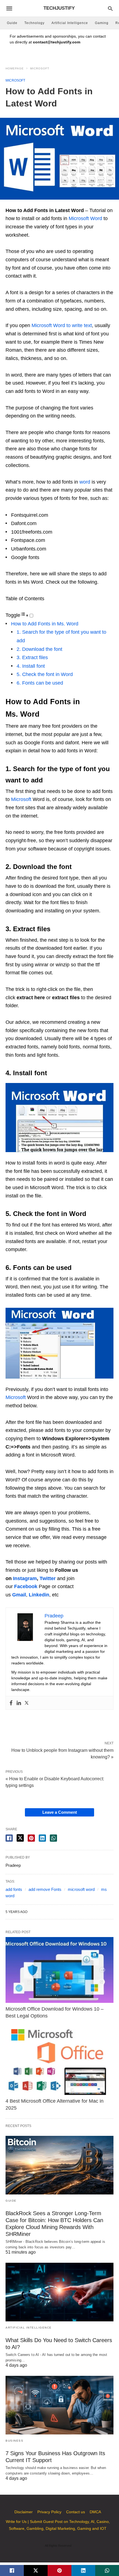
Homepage (15, 68)
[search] (110, 8)
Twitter (48, 1578)
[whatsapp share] (53, 1838)
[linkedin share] (42, 1838)
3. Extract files (32, 657)
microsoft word (81, 1889)
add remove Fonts (45, 1889)
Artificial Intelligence (70, 23)
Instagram (25, 1578)
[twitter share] (20, 1838)
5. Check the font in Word (45, 674)
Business (14, 2441)
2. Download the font (39, 649)
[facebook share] (9, 1838)
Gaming (102, 23)
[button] (59, 1118)
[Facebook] (11, 1703)
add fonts (14, 1889)
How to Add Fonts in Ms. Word (45, 624)
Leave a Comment (60, 1812)
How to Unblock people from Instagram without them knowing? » (62, 1753)
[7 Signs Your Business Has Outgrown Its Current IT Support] (59, 2405)
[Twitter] (27, 1703)
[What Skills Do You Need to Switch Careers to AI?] (59, 2292)
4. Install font (31, 666)
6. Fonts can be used (40, 683)
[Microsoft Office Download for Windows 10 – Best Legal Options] (59, 1970)
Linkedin (39, 1595)
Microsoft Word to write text (62, 325)
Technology (34, 23)
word (86, 482)
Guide (12, 23)
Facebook (26, 1586)
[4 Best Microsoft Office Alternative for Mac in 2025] (59, 2062)
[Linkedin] (19, 1703)
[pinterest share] (31, 1838)
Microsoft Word (85, 218)
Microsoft (40, 68)
